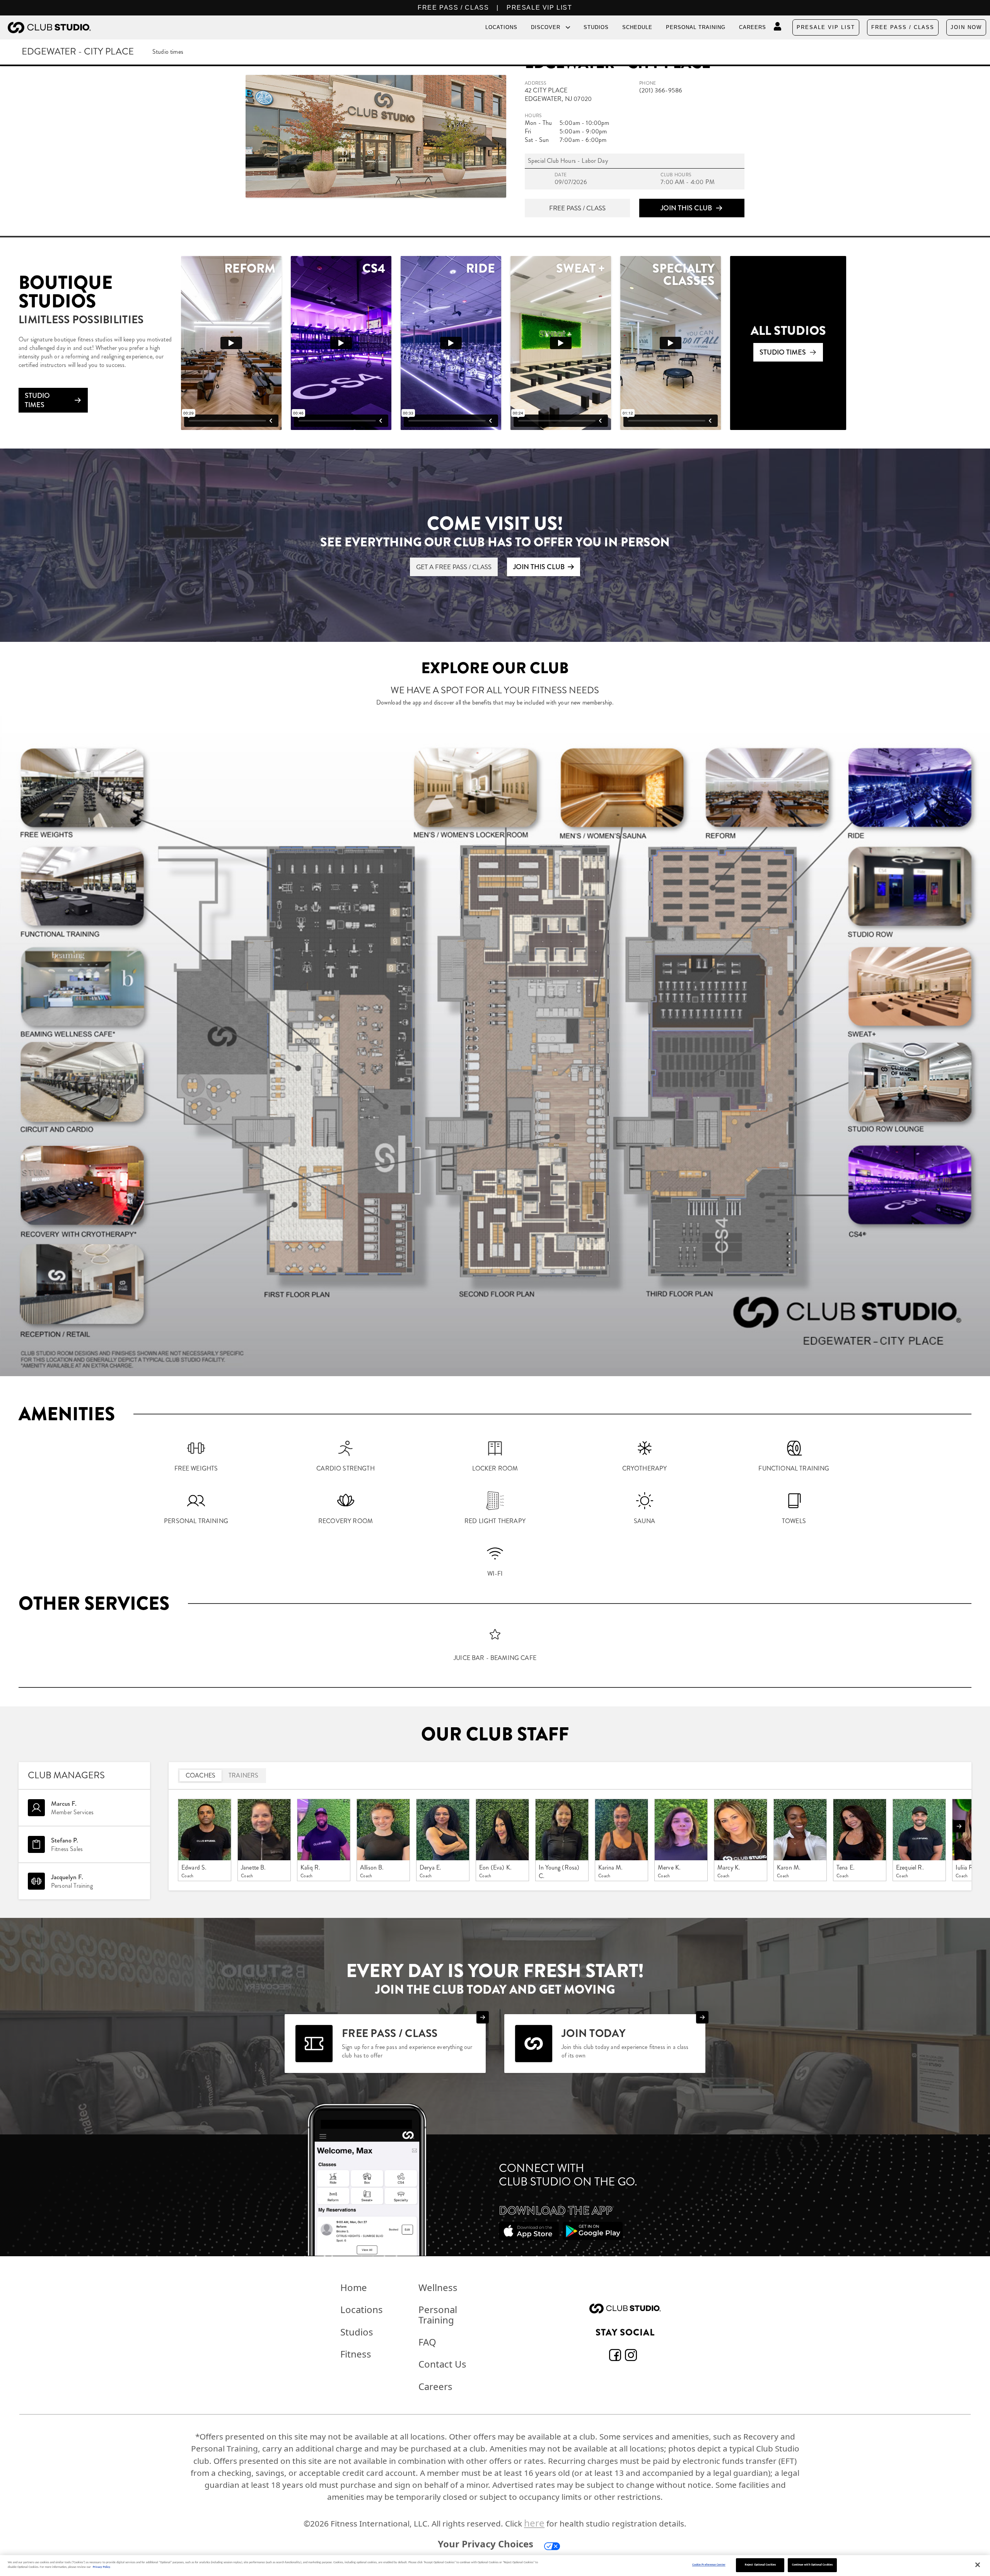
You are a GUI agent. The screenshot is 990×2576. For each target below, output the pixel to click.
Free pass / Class (577, 208)
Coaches (201, 1775)
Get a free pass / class (454, 567)
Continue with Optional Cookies (812, 2565)
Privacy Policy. (102, 2567)
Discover (546, 27)
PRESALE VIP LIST (539, 8)
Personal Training (696, 27)
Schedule (637, 27)
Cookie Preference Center (709, 2565)
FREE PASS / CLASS (453, 8)
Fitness (356, 2354)
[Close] (978, 2565)
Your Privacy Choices (486, 2544)
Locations (501, 27)
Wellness (438, 2287)
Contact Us (442, 2364)
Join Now (966, 27)
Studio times (168, 52)
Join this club (686, 208)
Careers (753, 27)
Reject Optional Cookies (760, 2565)
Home (354, 2287)
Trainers (243, 1775)
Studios (596, 27)
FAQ (427, 2342)
